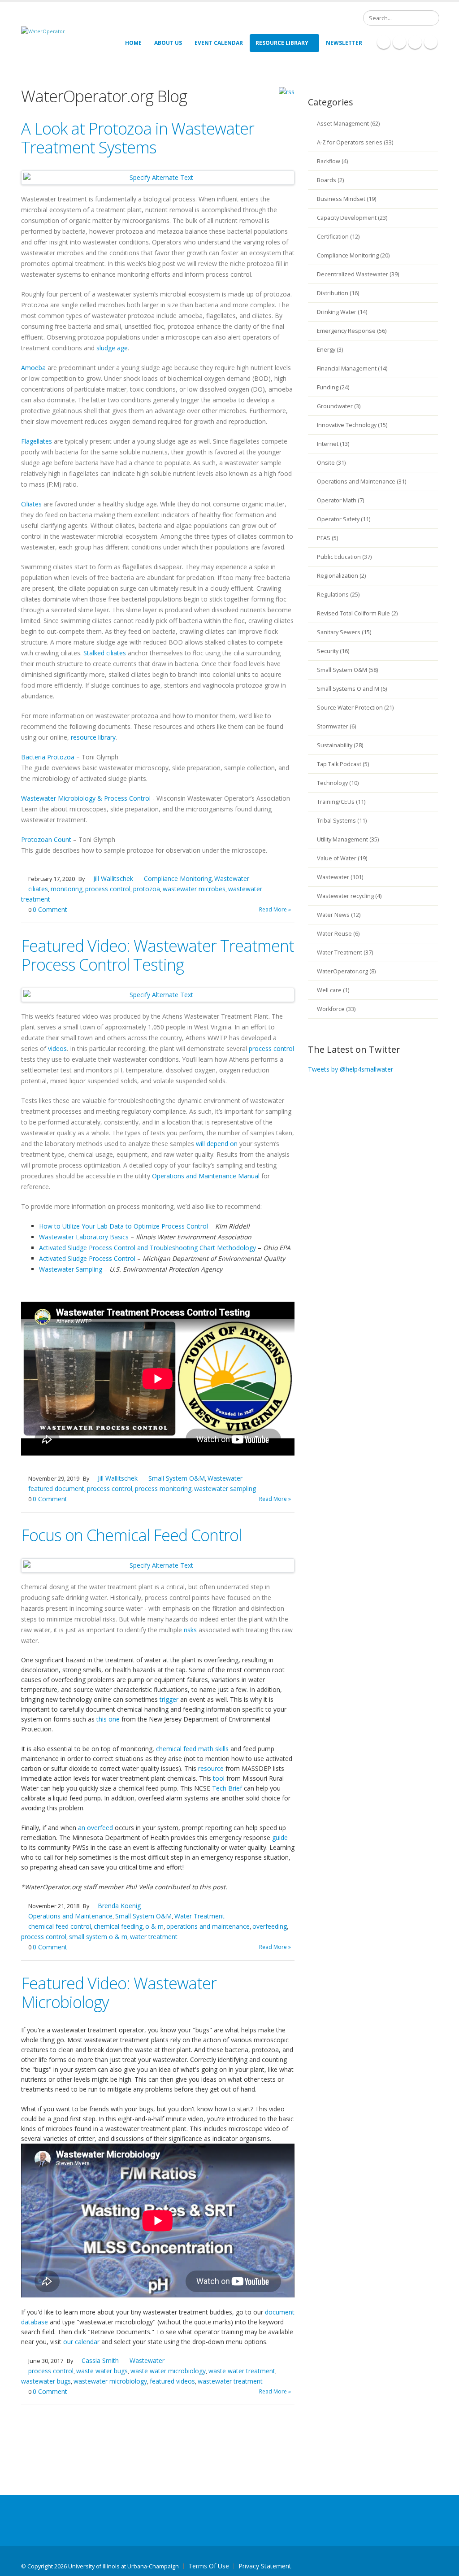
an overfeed (95, 1828)
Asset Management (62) (348, 124)
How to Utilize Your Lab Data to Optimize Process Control (123, 1226)
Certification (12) (338, 237)
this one (108, 1719)
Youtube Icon (431, 42)
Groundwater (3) (339, 406)
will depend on (217, 1144)
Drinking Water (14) (342, 312)
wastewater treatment (230, 2381)
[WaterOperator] (43, 31)
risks (190, 1630)
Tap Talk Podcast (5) (343, 764)
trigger (169, 1699)
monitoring (67, 889)
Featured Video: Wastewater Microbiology (119, 1993)
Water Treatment (199, 1916)
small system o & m (98, 1937)
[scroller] (444, 2565)
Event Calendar (219, 43)
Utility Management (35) (348, 839)
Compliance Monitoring (178, 878)
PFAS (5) (327, 538)
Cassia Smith (100, 2360)
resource (211, 1768)
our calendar (81, 2342)
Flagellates (37, 441)
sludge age (112, 348)
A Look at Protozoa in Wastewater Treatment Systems (138, 138)
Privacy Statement (265, 2566)
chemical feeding (118, 1926)
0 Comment (50, 909)
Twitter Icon (415, 42)
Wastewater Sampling (71, 1269)
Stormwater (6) (336, 726)
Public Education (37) (344, 557)
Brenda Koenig (119, 1906)
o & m (154, 1926)
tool (219, 1778)
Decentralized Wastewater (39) (358, 274)
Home (133, 43)
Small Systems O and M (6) (352, 689)
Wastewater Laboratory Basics (84, 1237)
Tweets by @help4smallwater (351, 1069)
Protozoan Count (46, 839)
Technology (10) (338, 783)
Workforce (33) (336, 1009)
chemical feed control (60, 1926)
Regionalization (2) (341, 576)
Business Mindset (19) (346, 199)
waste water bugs (102, 2371)
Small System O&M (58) (347, 670)
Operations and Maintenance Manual (206, 1176)
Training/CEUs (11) (341, 802)
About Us (168, 43)
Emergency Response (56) (352, 331)
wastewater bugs (46, 2381)
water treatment (154, 1937)
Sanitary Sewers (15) (344, 632)
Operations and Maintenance (70, 1916)
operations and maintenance (208, 1926)
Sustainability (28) (340, 745)
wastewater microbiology (110, 2381)
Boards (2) (330, 180)
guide (280, 1837)
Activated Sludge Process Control (87, 1258)
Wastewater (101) (340, 877)
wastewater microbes (194, 889)
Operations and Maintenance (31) (362, 482)
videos (57, 1048)
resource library (93, 737)
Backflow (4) (332, 161)
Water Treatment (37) (345, 952)
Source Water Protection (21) (355, 708)
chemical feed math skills (192, 1749)
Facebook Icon (384, 42)
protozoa (147, 889)
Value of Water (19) (342, 858)
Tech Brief (227, 1788)
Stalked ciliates (105, 653)
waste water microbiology (168, 2371)
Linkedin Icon (399, 42)
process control (108, 889)
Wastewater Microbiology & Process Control (86, 798)
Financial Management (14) (352, 368)
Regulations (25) (338, 595)
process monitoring (163, 1489)
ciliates (38, 889)
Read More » (275, 909)
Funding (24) (333, 387)
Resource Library (282, 43)
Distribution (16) (338, 293)
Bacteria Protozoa (48, 757)
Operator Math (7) (340, 500)
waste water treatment (242, 2371)
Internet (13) (333, 444)
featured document (56, 1489)
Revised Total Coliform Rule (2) (357, 613)
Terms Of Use (209, 2566)
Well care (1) (333, 990)
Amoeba (33, 368)
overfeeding (270, 1926)
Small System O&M (177, 1478)
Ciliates (31, 504)
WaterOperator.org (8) (346, 971)
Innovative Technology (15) (352, 425)
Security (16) (333, 651)
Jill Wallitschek (113, 878)
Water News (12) (339, 915)
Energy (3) (330, 350)
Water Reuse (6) (338, 934)
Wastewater (232, 878)
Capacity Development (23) (352, 218)
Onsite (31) (331, 463)
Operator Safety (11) (344, 519)
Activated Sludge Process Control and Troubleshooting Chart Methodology (147, 1248)
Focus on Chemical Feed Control (131, 1535)
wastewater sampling (225, 1489)
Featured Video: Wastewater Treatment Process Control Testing (158, 955)
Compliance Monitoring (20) (353, 255)
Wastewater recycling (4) (349, 896)
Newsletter (344, 43)
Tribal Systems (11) (342, 821)
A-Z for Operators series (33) (355, 142)
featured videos (172, 2381)
